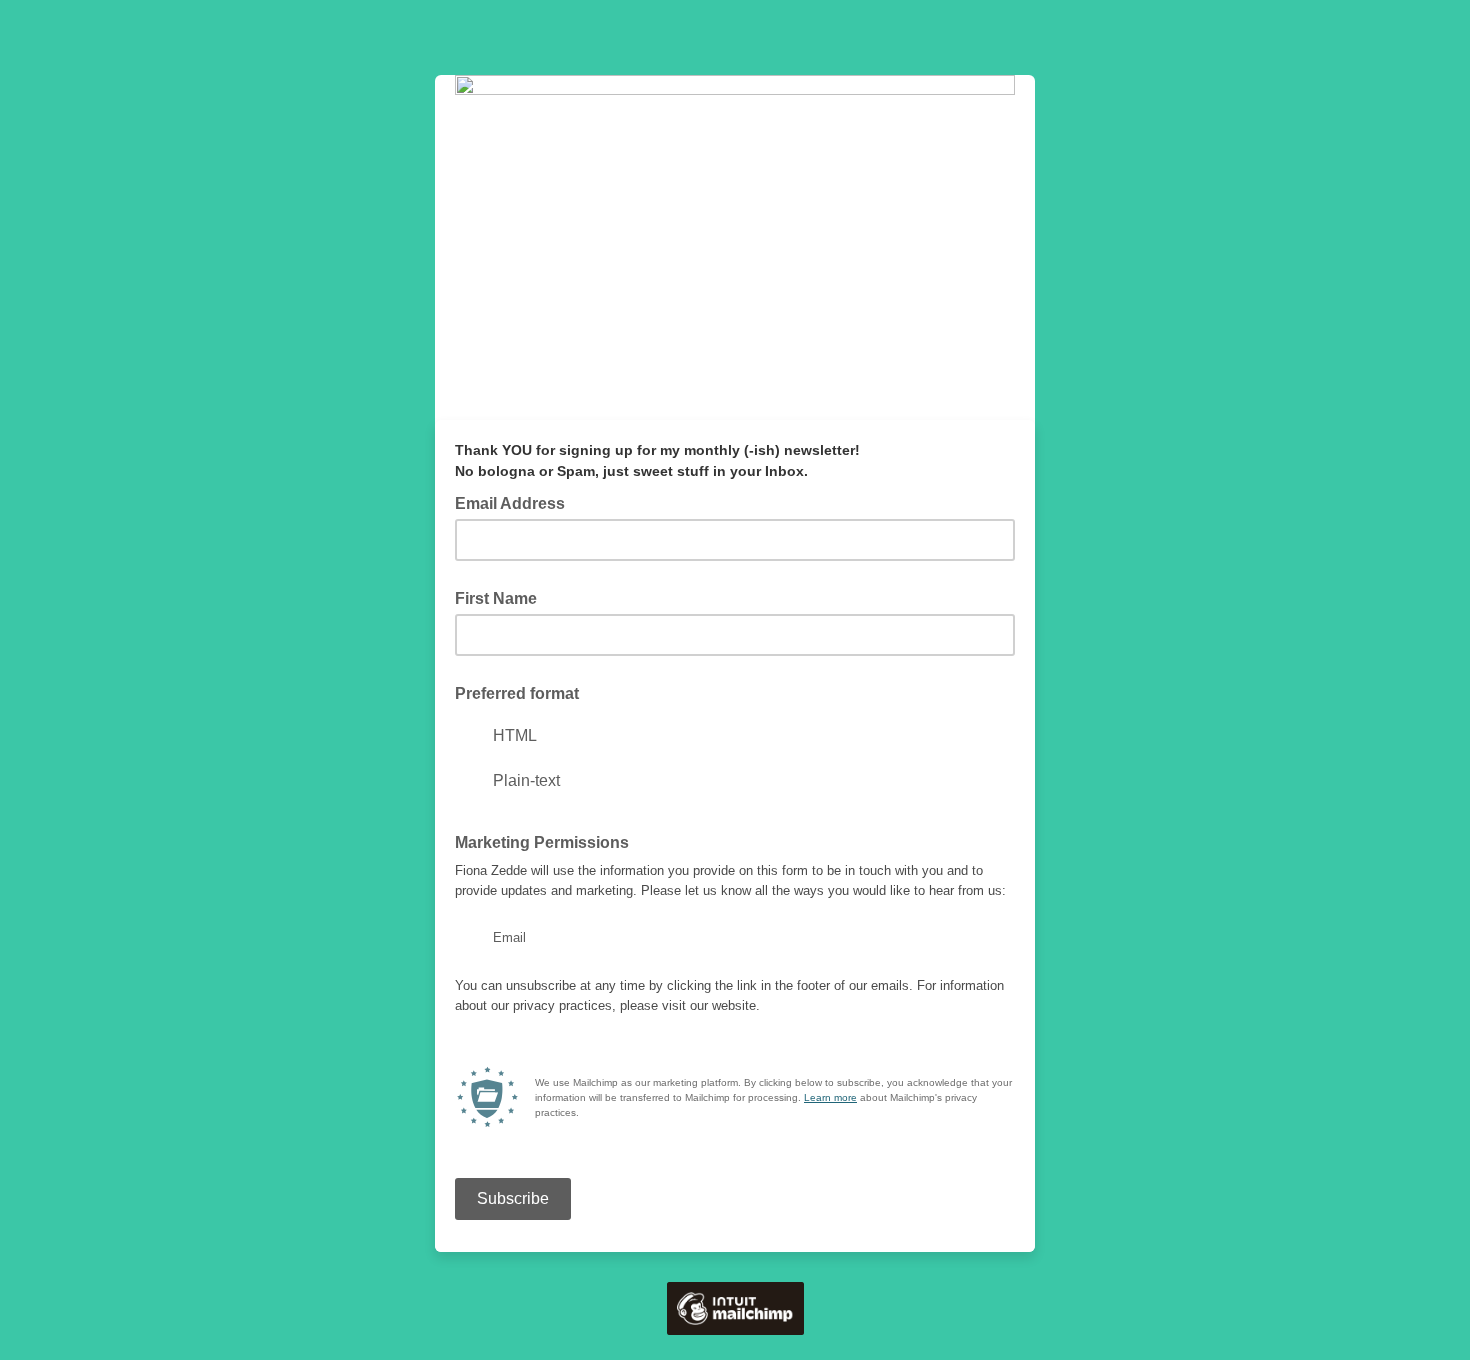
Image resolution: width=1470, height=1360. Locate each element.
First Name (496, 598)
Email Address (516, 502)
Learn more (830, 1097)
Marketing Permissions (542, 842)
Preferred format (517, 693)
